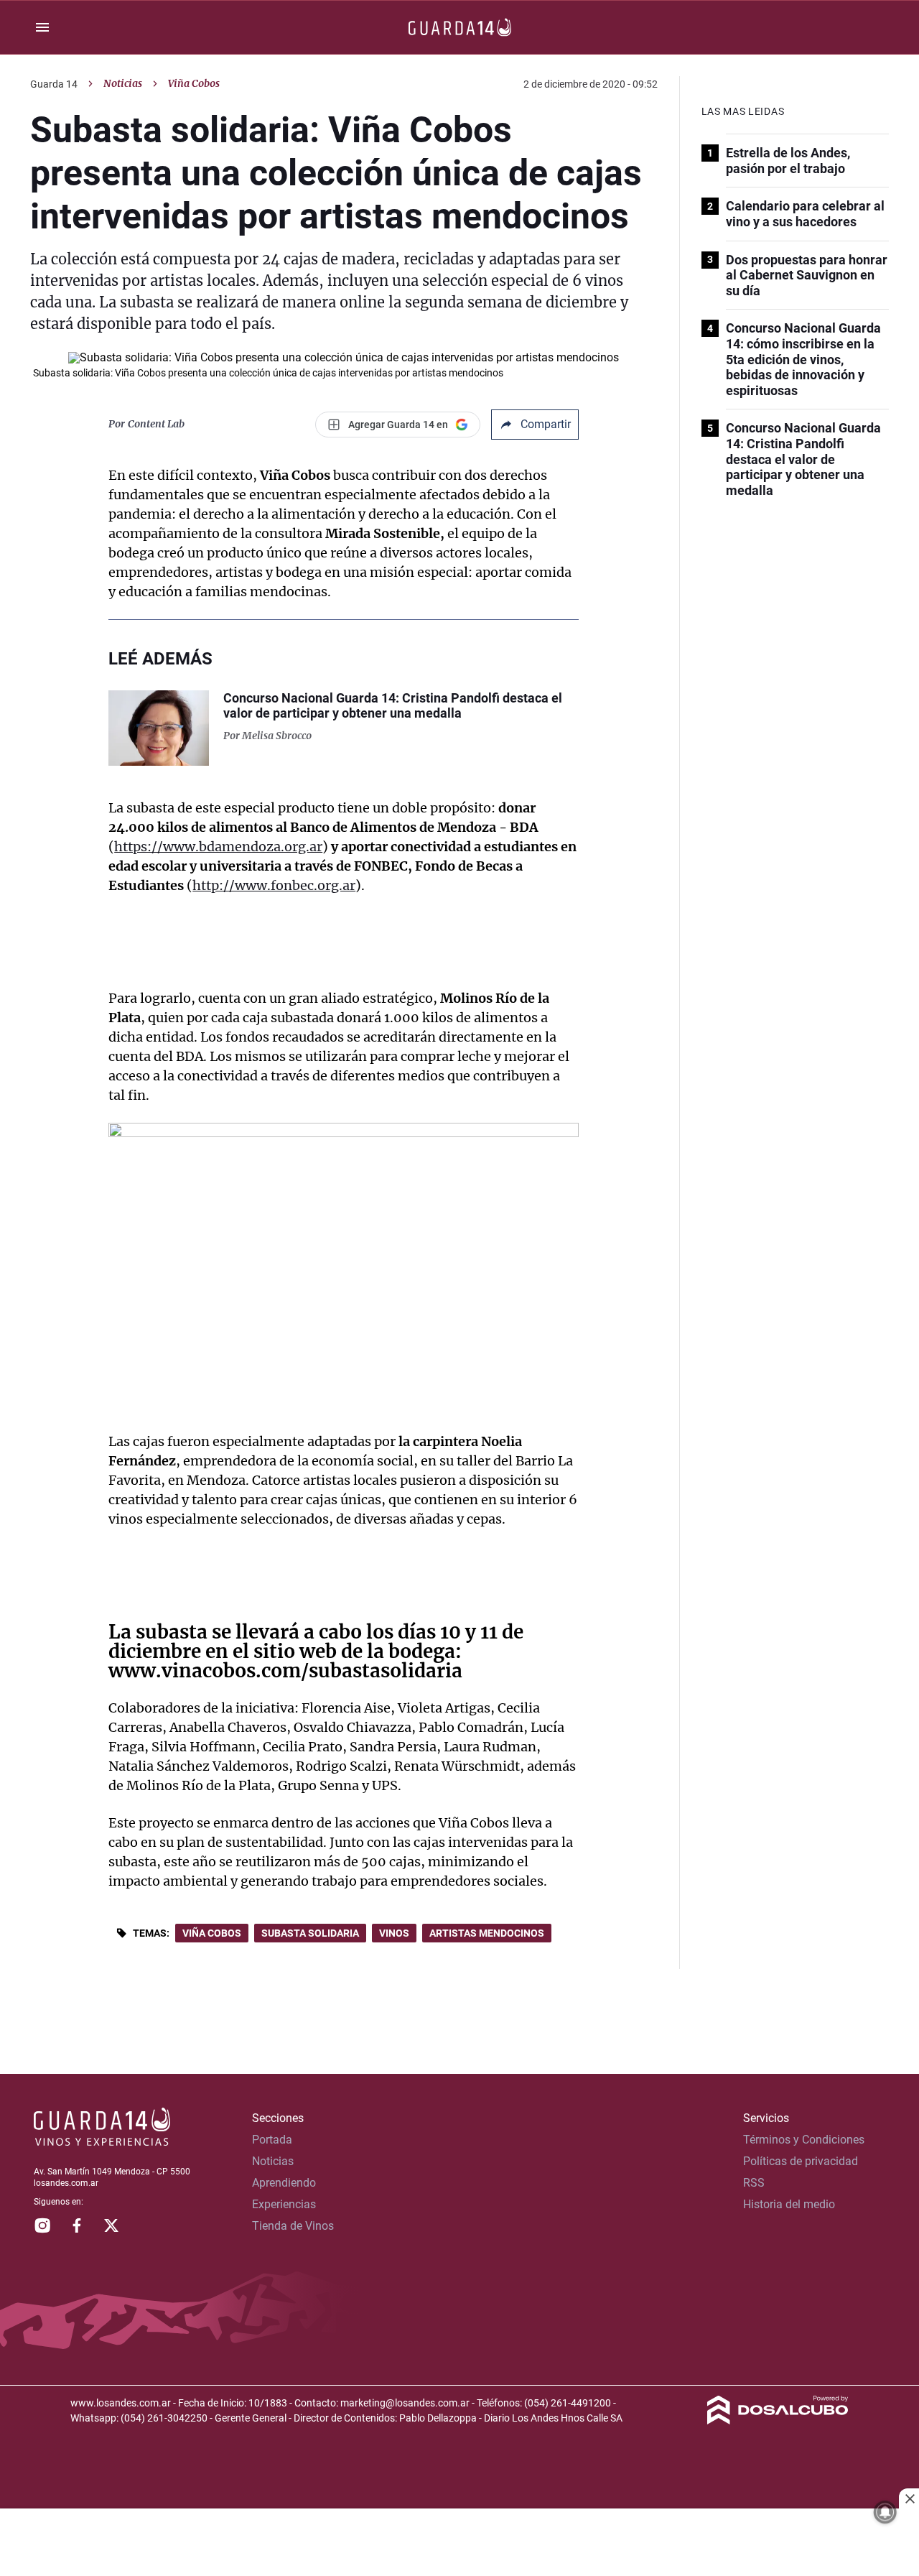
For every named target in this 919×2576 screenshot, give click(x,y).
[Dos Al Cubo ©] (778, 2420)
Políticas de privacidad (801, 2161)
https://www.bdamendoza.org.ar (218, 847)
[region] (459, 2544)
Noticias (123, 83)
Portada (272, 2140)
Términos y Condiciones (804, 2140)
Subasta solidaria (310, 1933)
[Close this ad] (909, 2498)
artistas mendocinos (487, 1933)
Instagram (42, 2225)
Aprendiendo (284, 2183)
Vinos (394, 1933)
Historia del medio (789, 2204)
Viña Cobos (212, 1933)
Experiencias (284, 2204)
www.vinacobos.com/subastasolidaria (285, 1671)
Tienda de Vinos (293, 2226)
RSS (754, 2183)
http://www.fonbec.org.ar (274, 885)
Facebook (77, 2225)
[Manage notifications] (885, 2512)
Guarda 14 (54, 84)
